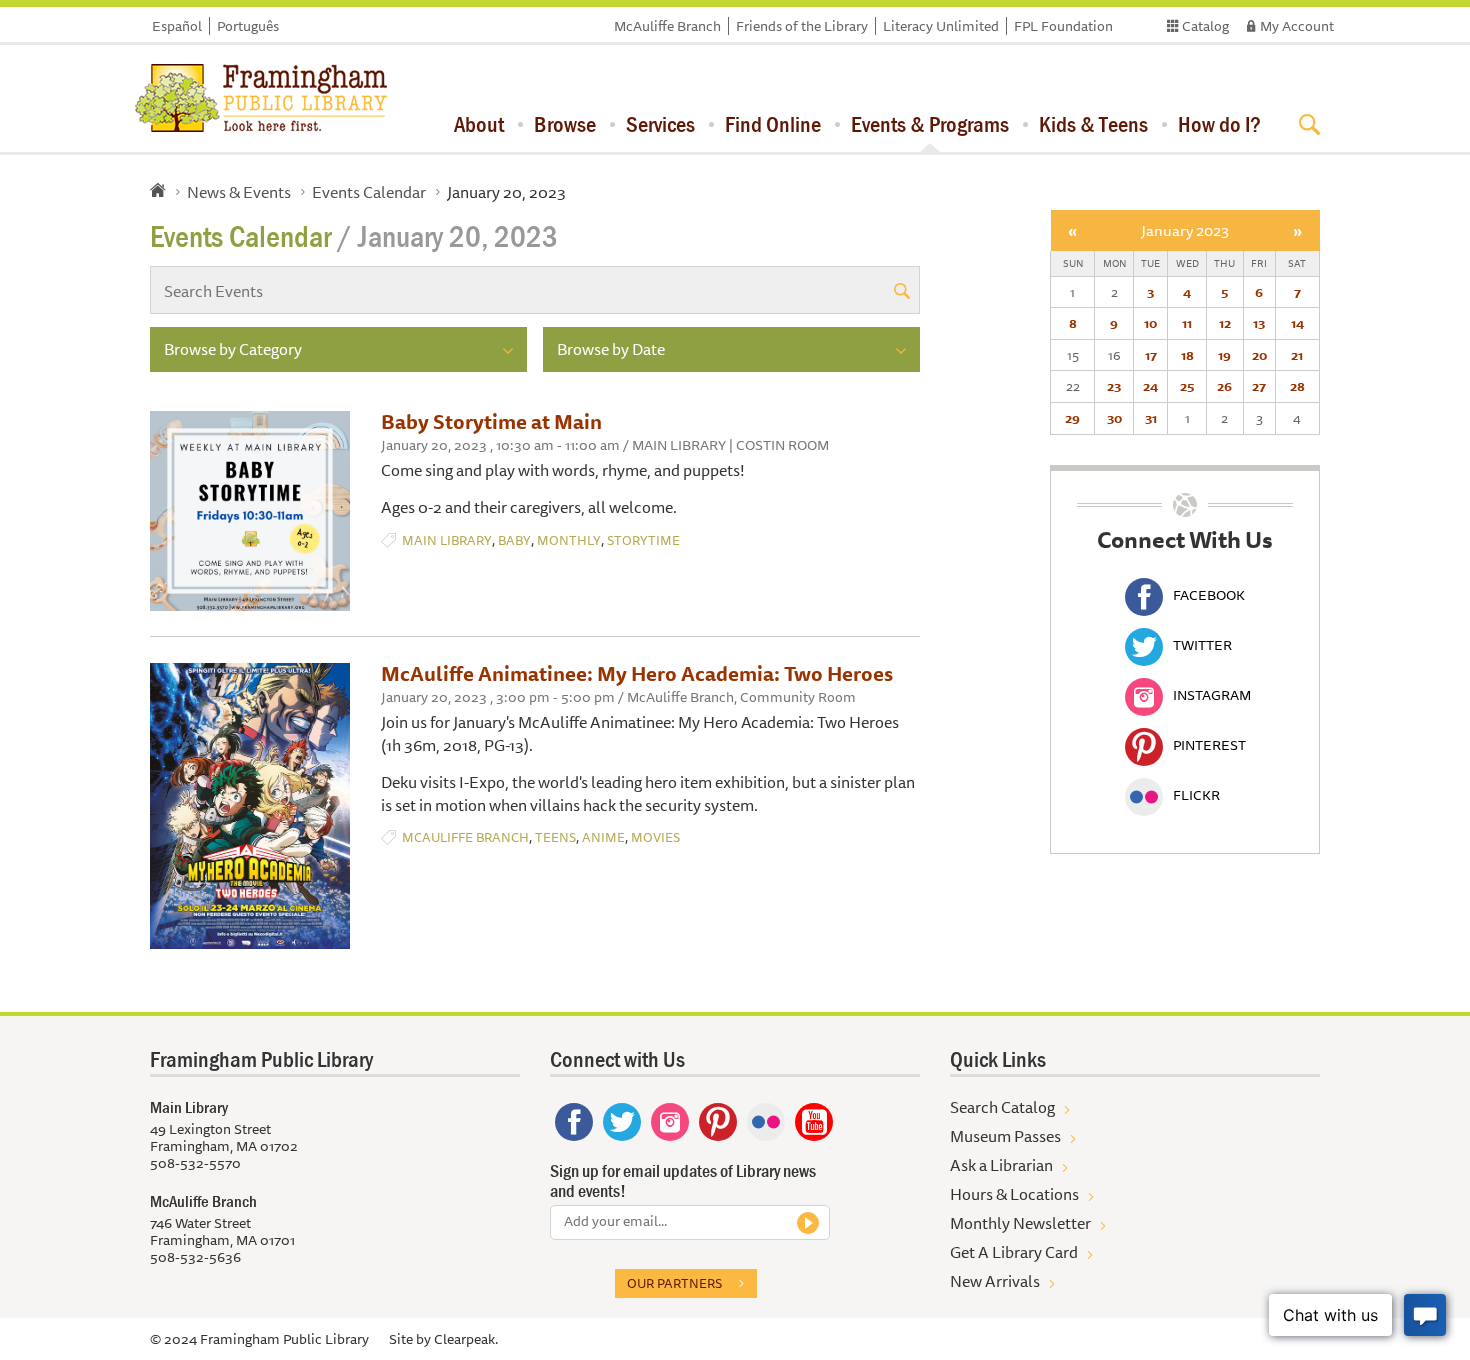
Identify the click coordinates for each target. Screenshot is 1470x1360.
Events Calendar (369, 192)
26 (1224, 386)
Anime (603, 837)
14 (1297, 323)
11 (1187, 323)
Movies (655, 837)
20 (1259, 355)
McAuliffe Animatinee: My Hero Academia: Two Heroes (637, 673)
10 (1150, 323)
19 (1224, 355)
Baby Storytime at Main (491, 421)
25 (1187, 386)
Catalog (1205, 26)
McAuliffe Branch (667, 26)
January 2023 (1185, 230)
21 (1297, 355)
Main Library (447, 540)
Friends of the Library (802, 26)
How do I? (1219, 124)
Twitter (1202, 645)
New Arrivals (995, 1281)
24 (1150, 386)
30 (1114, 418)
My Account (1297, 26)
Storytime (643, 540)
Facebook (1209, 595)
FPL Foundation (1063, 26)
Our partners (674, 1283)
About (479, 124)
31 (1151, 418)
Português (248, 26)
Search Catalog (1002, 1107)
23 (1114, 386)
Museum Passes (1005, 1136)
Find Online (773, 124)
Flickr (1196, 795)
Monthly (569, 540)
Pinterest (1209, 745)
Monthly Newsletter (1020, 1223)
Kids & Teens (1093, 124)
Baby (514, 540)
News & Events (239, 192)
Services (660, 124)
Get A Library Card (1014, 1252)
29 (1072, 418)
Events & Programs (930, 124)
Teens (555, 837)
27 (1259, 386)
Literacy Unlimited (941, 26)
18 (1187, 355)
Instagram (1212, 695)
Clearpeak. (466, 1339)
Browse (565, 124)
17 (1151, 355)
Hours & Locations (1014, 1194)
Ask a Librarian (1001, 1165)
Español (177, 26)
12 (1225, 323)
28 (1297, 386)
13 (1259, 323)
